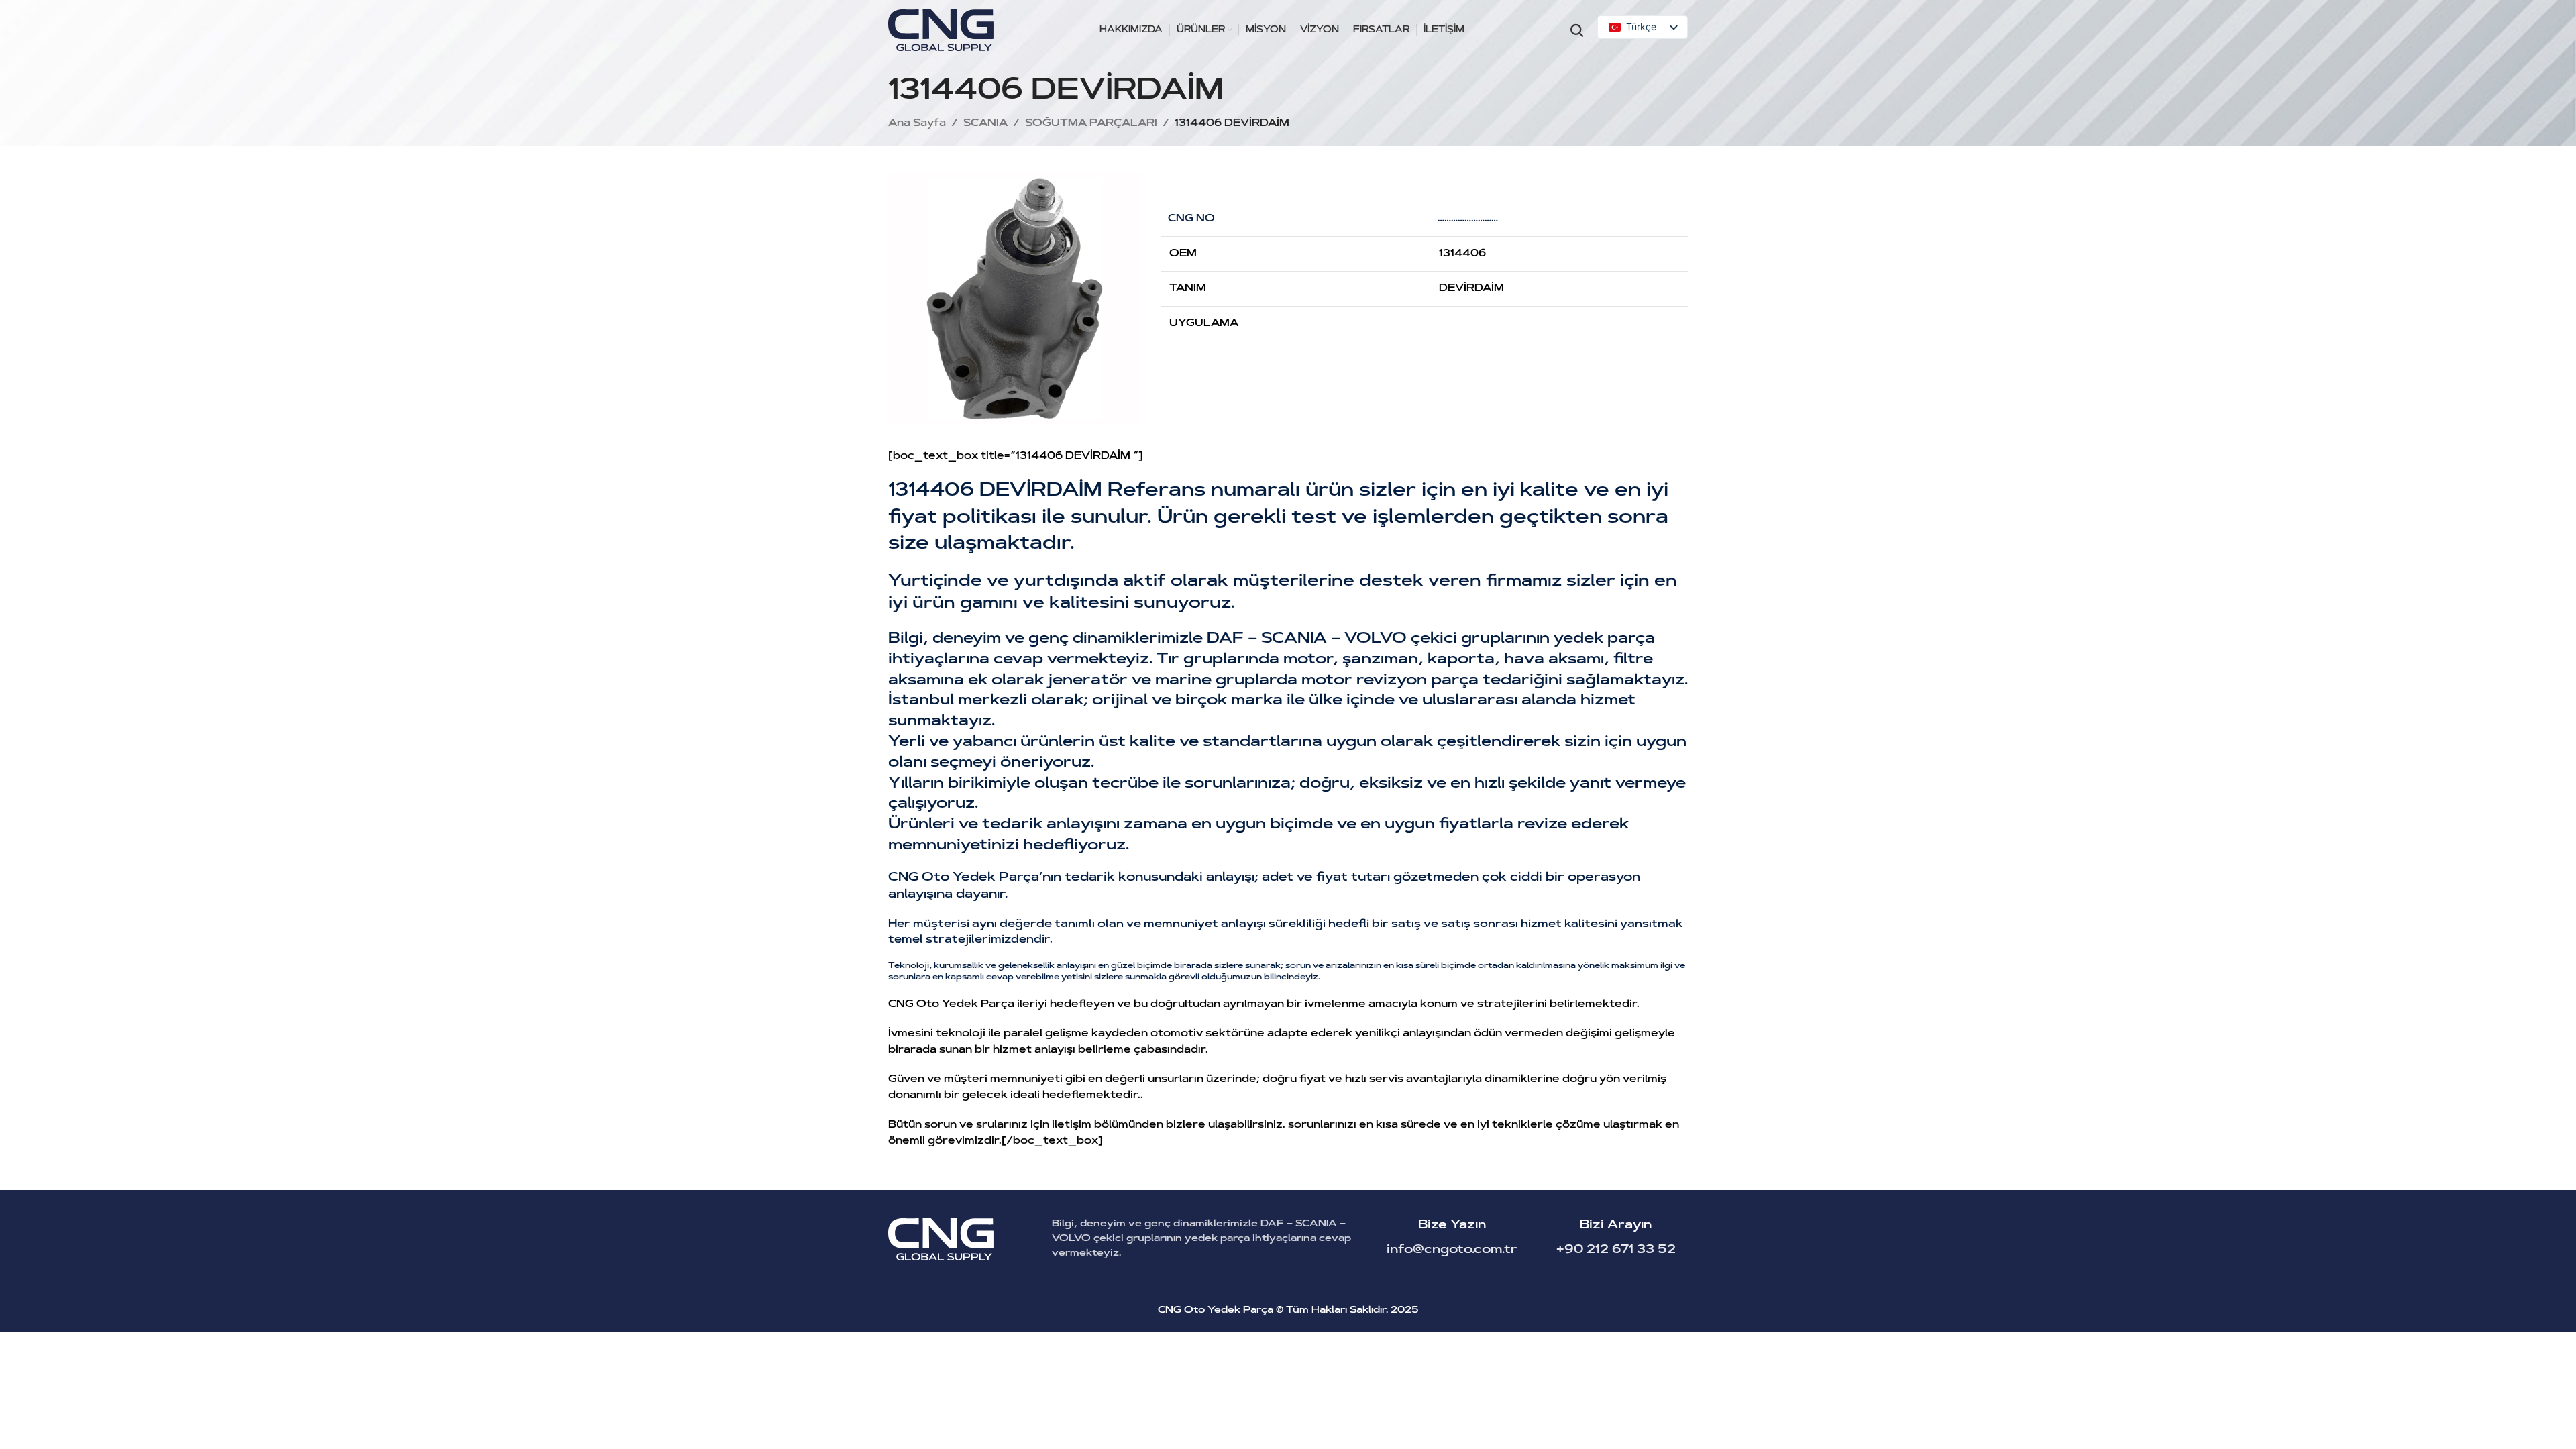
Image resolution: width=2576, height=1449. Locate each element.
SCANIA (985, 124)
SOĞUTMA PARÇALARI (1091, 124)
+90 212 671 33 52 (1616, 1250)
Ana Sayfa (917, 124)
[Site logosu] (941, 31)
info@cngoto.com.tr (1452, 1250)
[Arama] (1577, 30)
